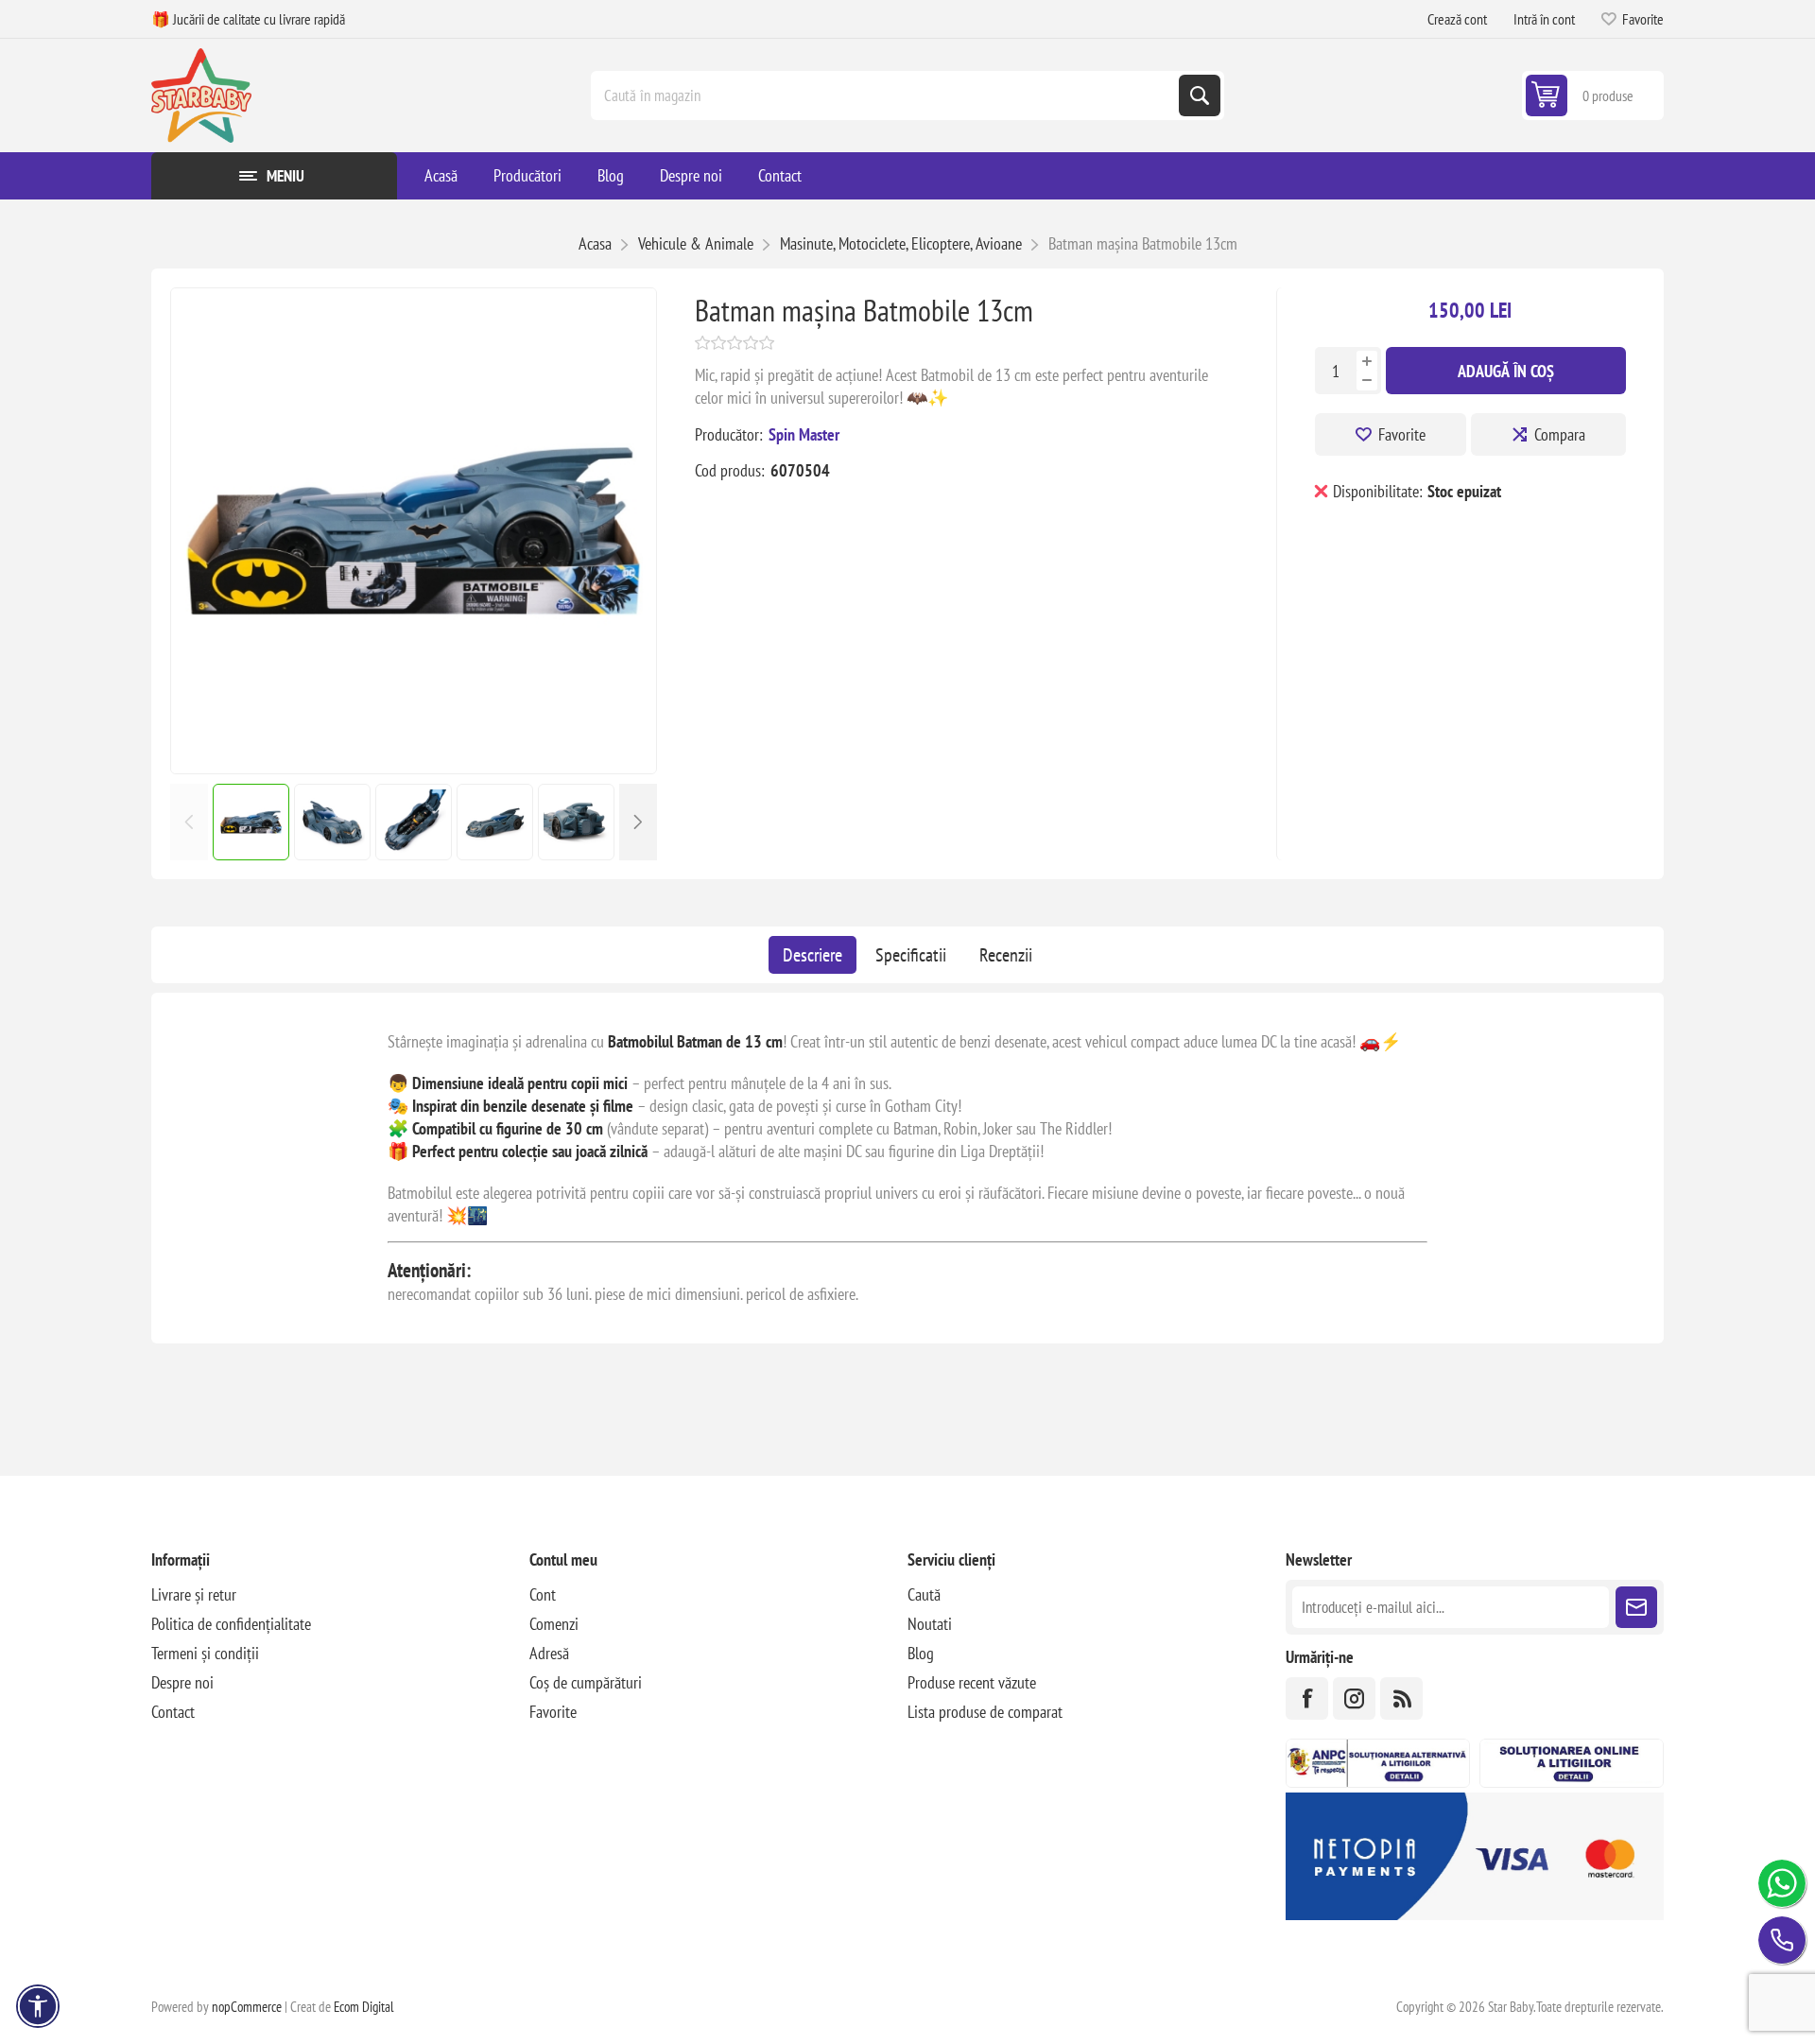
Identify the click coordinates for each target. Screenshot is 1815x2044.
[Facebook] (1307, 1698)
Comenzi (554, 1624)
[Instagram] (1354, 1698)
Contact (173, 1712)
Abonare (1636, 1607)
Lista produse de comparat (985, 1712)
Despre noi (182, 1682)
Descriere (812, 955)
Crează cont (1457, 19)
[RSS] (1401, 1698)
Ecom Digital (364, 2007)
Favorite (1402, 434)
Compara (1560, 434)
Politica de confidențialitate (231, 1624)
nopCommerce (247, 2007)
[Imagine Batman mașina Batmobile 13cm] (414, 767)
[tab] (812, 955)
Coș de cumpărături (586, 1682)
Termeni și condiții (205, 1653)
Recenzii (1006, 955)
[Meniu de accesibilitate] (38, 2006)
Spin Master (804, 434)
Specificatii (911, 955)
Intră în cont (1544, 19)
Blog (921, 1653)
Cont (543, 1594)
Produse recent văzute (972, 1682)
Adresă (549, 1653)
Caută (1200, 95)
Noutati (930, 1624)
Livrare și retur (194, 1594)
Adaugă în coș (1506, 371)
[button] (638, 822)
